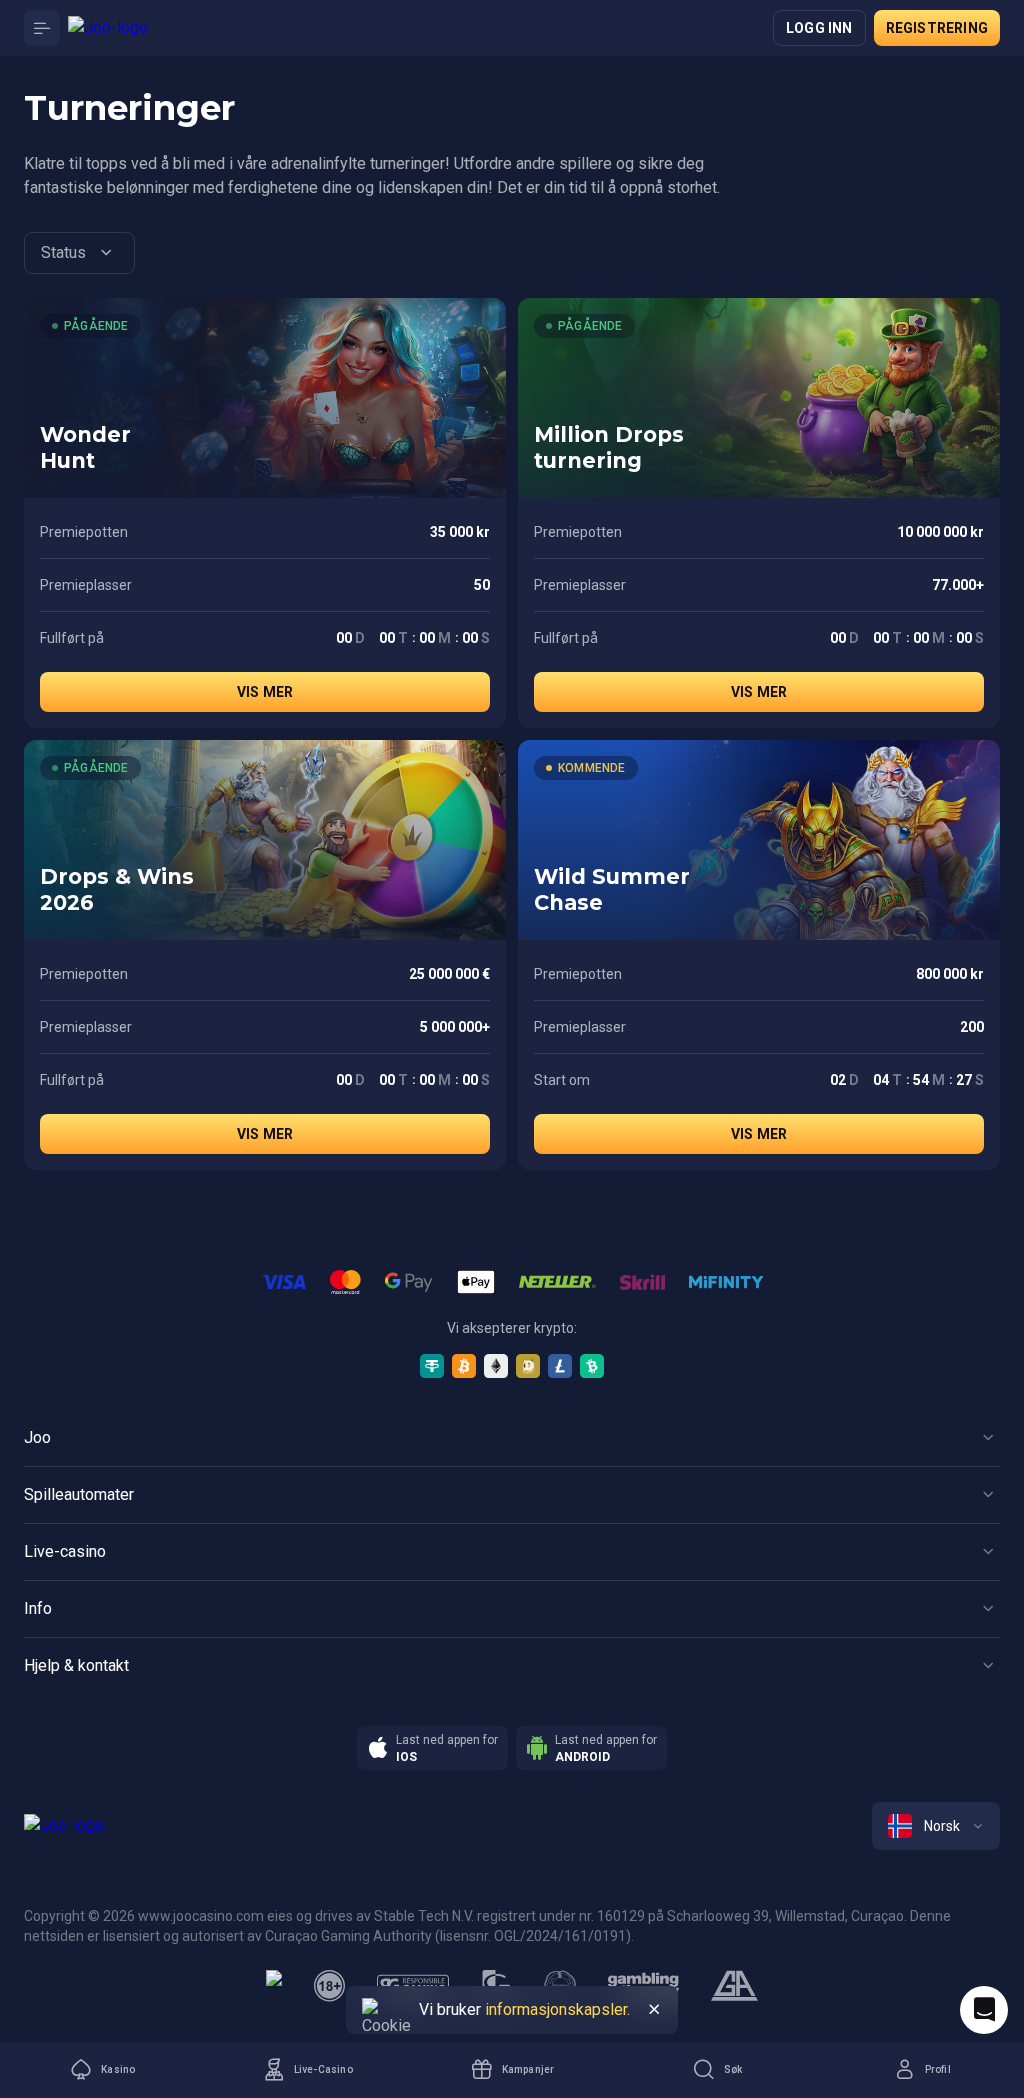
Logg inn (819, 28)
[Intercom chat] (984, 2010)
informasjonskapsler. (557, 2009)
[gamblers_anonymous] (734, 1986)
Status (63, 252)
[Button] (42, 28)
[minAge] (330, 1986)
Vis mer (265, 692)
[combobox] (79, 253)
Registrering (937, 28)
